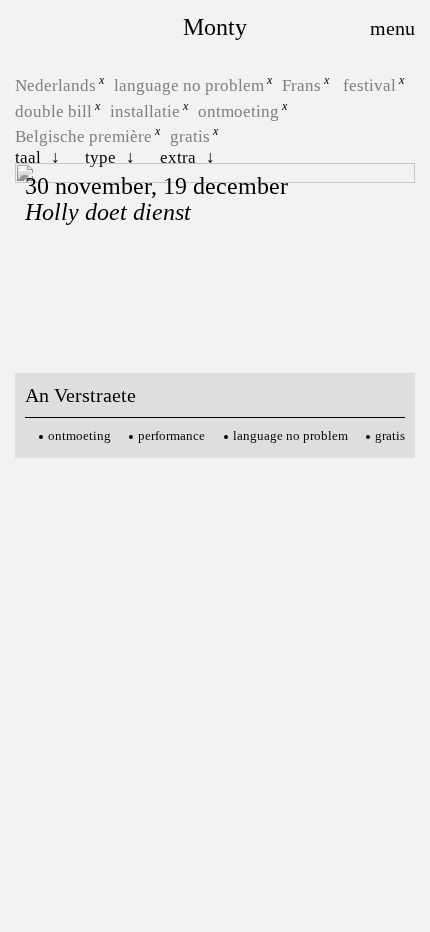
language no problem (189, 85)
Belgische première (83, 136)
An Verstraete (80, 395)
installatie (145, 110)
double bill (53, 110)
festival (369, 85)
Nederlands (55, 85)
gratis (190, 136)
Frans (301, 85)
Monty (215, 27)
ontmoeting (238, 110)
